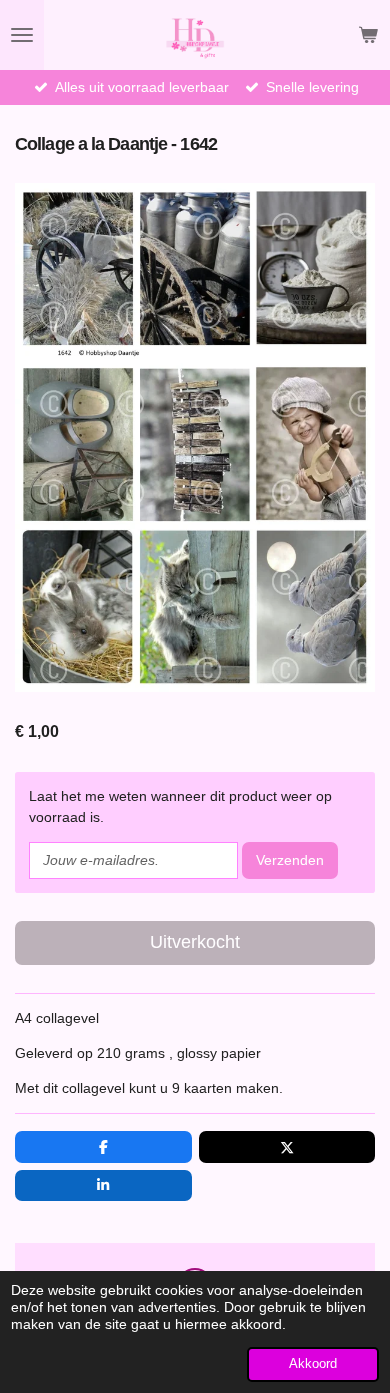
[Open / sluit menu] (22, 35)
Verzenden (290, 860)
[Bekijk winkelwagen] (368, 35)
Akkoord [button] (313, 1364)
